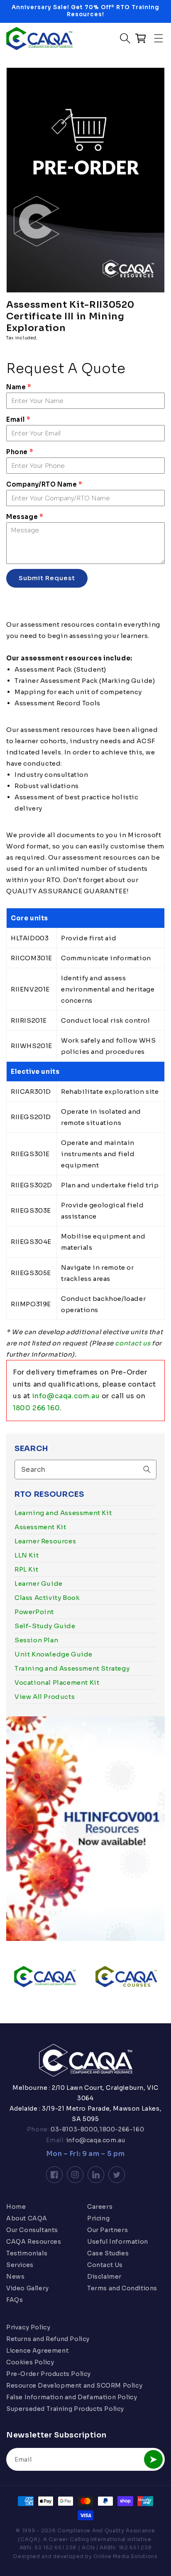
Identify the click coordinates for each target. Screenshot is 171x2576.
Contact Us (105, 2265)
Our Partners (107, 2230)
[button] (159, 38)
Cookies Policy (30, 2362)
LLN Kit (27, 1555)
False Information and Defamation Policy (72, 2397)
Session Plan (36, 1640)
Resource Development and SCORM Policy (74, 2386)
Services (20, 2265)
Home (16, 2207)
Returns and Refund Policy (48, 2339)
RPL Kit (26, 1569)
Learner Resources (45, 1541)
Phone (20, 452)
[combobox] (85, 1470)
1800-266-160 (122, 2129)
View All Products (45, 1697)
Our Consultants (32, 2230)
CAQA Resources (34, 2242)
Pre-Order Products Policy (49, 2374)
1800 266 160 (36, 1408)
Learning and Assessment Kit (63, 1513)
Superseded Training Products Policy (65, 2409)
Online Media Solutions (125, 2556)
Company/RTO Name (44, 484)
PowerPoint (34, 1612)
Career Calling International (87, 2539)
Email (18, 419)
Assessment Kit (40, 1527)
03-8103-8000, (75, 2129)
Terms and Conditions (122, 2288)
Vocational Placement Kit (57, 1682)
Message (24, 517)
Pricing (98, 2218)
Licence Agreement (37, 2351)
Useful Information (118, 2242)
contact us (133, 1343)
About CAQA (27, 2218)
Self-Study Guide (45, 1626)
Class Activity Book (47, 1598)
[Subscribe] (153, 2459)
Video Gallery (28, 2288)
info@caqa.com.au (66, 1396)
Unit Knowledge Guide (54, 1654)
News (15, 2277)
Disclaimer (104, 2277)
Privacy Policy (28, 2327)
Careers (100, 2207)
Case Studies (108, 2253)
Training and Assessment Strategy (72, 1668)
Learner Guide (39, 1583)
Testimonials (27, 2253)
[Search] (147, 1469)
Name (19, 387)
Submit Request (47, 578)
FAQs (15, 2300)
